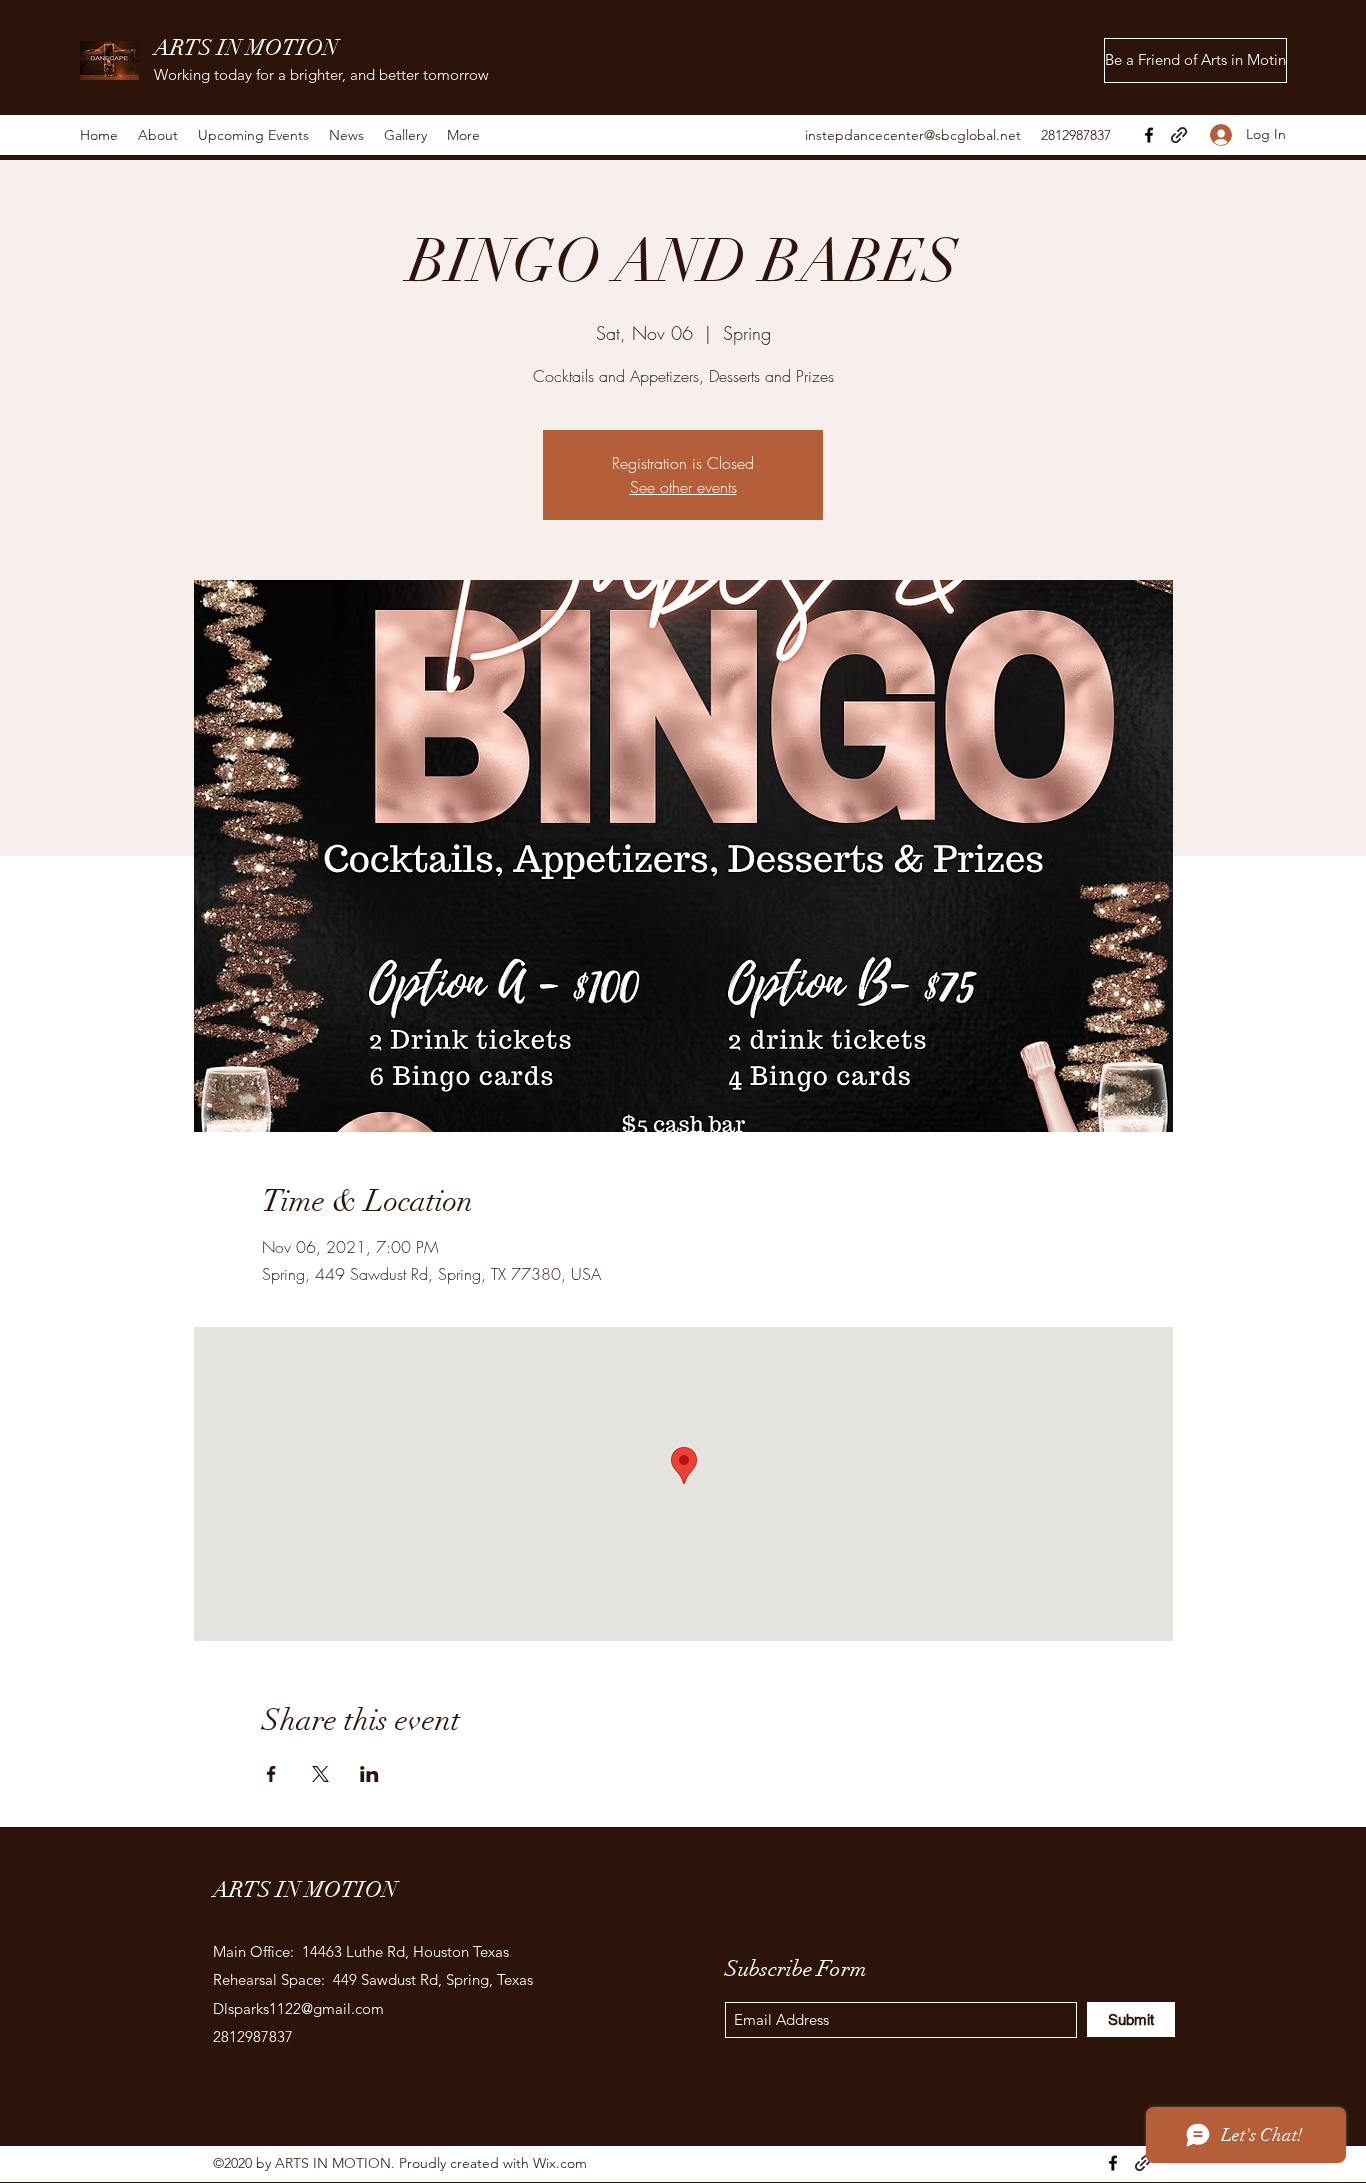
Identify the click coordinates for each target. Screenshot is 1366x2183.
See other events (683, 487)
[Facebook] (1149, 135)
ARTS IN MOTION (246, 47)
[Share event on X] (320, 1774)
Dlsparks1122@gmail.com (298, 2008)
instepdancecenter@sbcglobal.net (913, 135)
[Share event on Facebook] (271, 1774)
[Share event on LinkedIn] (369, 1774)
